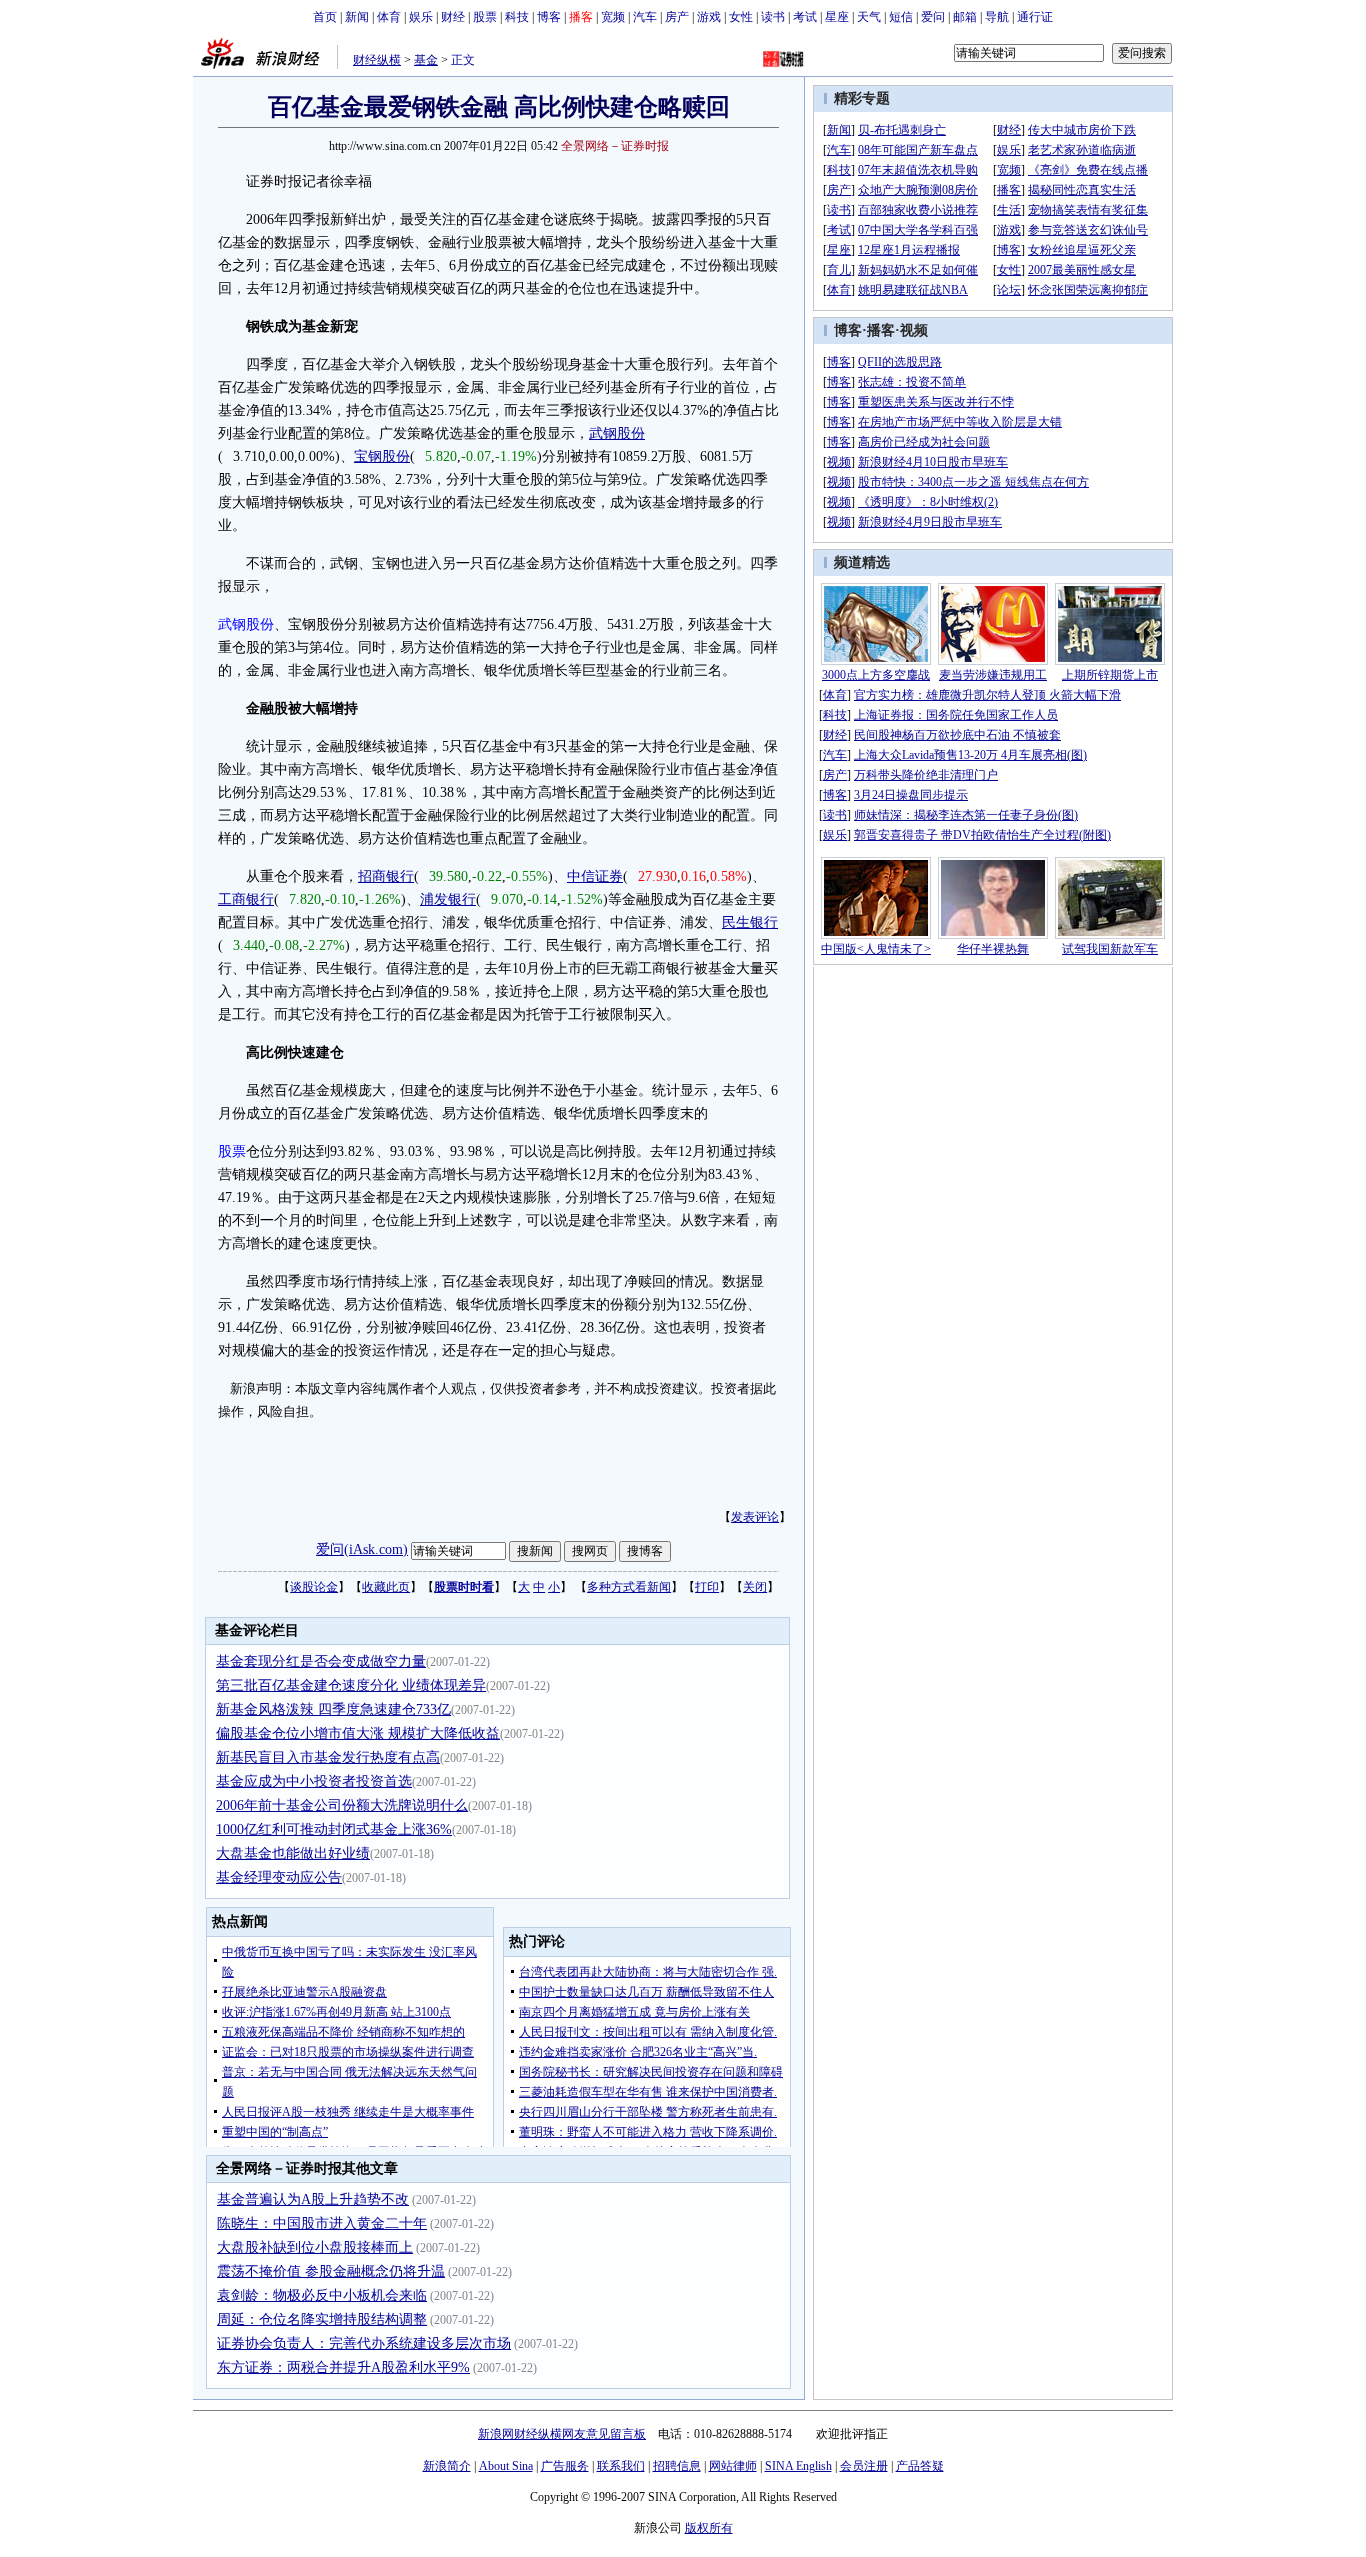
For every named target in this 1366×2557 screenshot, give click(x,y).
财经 (453, 17)
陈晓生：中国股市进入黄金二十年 (322, 2223)
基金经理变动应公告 (279, 1877)
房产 (677, 17)
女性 (741, 17)
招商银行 (386, 876)
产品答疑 (920, 2466)
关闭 (755, 1587)
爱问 (933, 17)
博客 (549, 17)
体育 (389, 17)
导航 (997, 17)
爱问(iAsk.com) (362, 1549)
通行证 (1035, 17)
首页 (325, 17)
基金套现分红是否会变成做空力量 (321, 1661)
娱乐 (421, 17)
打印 (707, 1587)
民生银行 (750, 922)
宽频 (613, 17)
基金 (426, 60)
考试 (805, 17)
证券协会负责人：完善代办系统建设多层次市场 (364, 2343)
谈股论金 (314, 1587)
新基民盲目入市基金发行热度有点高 (328, 1757)
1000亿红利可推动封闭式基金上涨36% (334, 1829)
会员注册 (864, 2466)
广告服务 (565, 2466)
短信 (901, 17)
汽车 (645, 17)
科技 (517, 17)
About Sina (506, 2466)
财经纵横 (377, 60)
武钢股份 (617, 433)
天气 (869, 17)
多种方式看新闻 (629, 1587)
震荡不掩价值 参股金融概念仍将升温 (331, 2271)
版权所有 (709, 2528)
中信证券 (595, 876)
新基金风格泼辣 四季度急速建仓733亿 (333, 1709)
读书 (773, 17)
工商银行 (246, 899)
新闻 (357, 17)
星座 (837, 17)
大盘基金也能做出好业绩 (293, 1853)
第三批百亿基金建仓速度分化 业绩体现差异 (351, 1685)
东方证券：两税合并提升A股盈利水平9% (343, 2367)
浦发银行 (448, 899)
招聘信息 (677, 2466)
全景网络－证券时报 (615, 146)
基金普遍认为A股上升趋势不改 (313, 2199)
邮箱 (965, 17)
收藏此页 (386, 1587)
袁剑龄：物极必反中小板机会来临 (322, 2295)
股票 (485, 17)
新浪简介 (447, 2466)
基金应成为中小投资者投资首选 (314, 1781)
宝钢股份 (382, 456)
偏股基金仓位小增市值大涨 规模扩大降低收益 (358, 1733)
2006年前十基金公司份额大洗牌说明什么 (342, 1805)
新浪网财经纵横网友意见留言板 (562, 2434)
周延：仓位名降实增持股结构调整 (322, 2319)
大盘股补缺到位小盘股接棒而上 (315, 2247)
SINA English (798, 2466)
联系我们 (621, 2466)
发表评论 (755, 1517)
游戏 (709, 17)
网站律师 (733, 2466)
